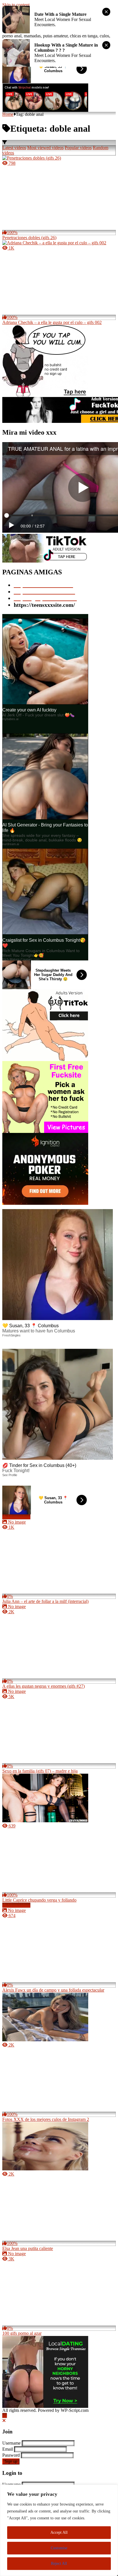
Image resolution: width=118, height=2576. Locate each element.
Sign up (11, 2461)
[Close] (4, 2421)
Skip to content (16, 5)
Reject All (59, 2563)
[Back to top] (5, 2415)
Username (11, 2443)
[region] (59, 2530)
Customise (59, 2548)
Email (8, 2449)
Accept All (59, 2532)
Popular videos (78, 148)
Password (11, 2455)
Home (8, 114)
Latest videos (14, 148)
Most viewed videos (45, 148)
